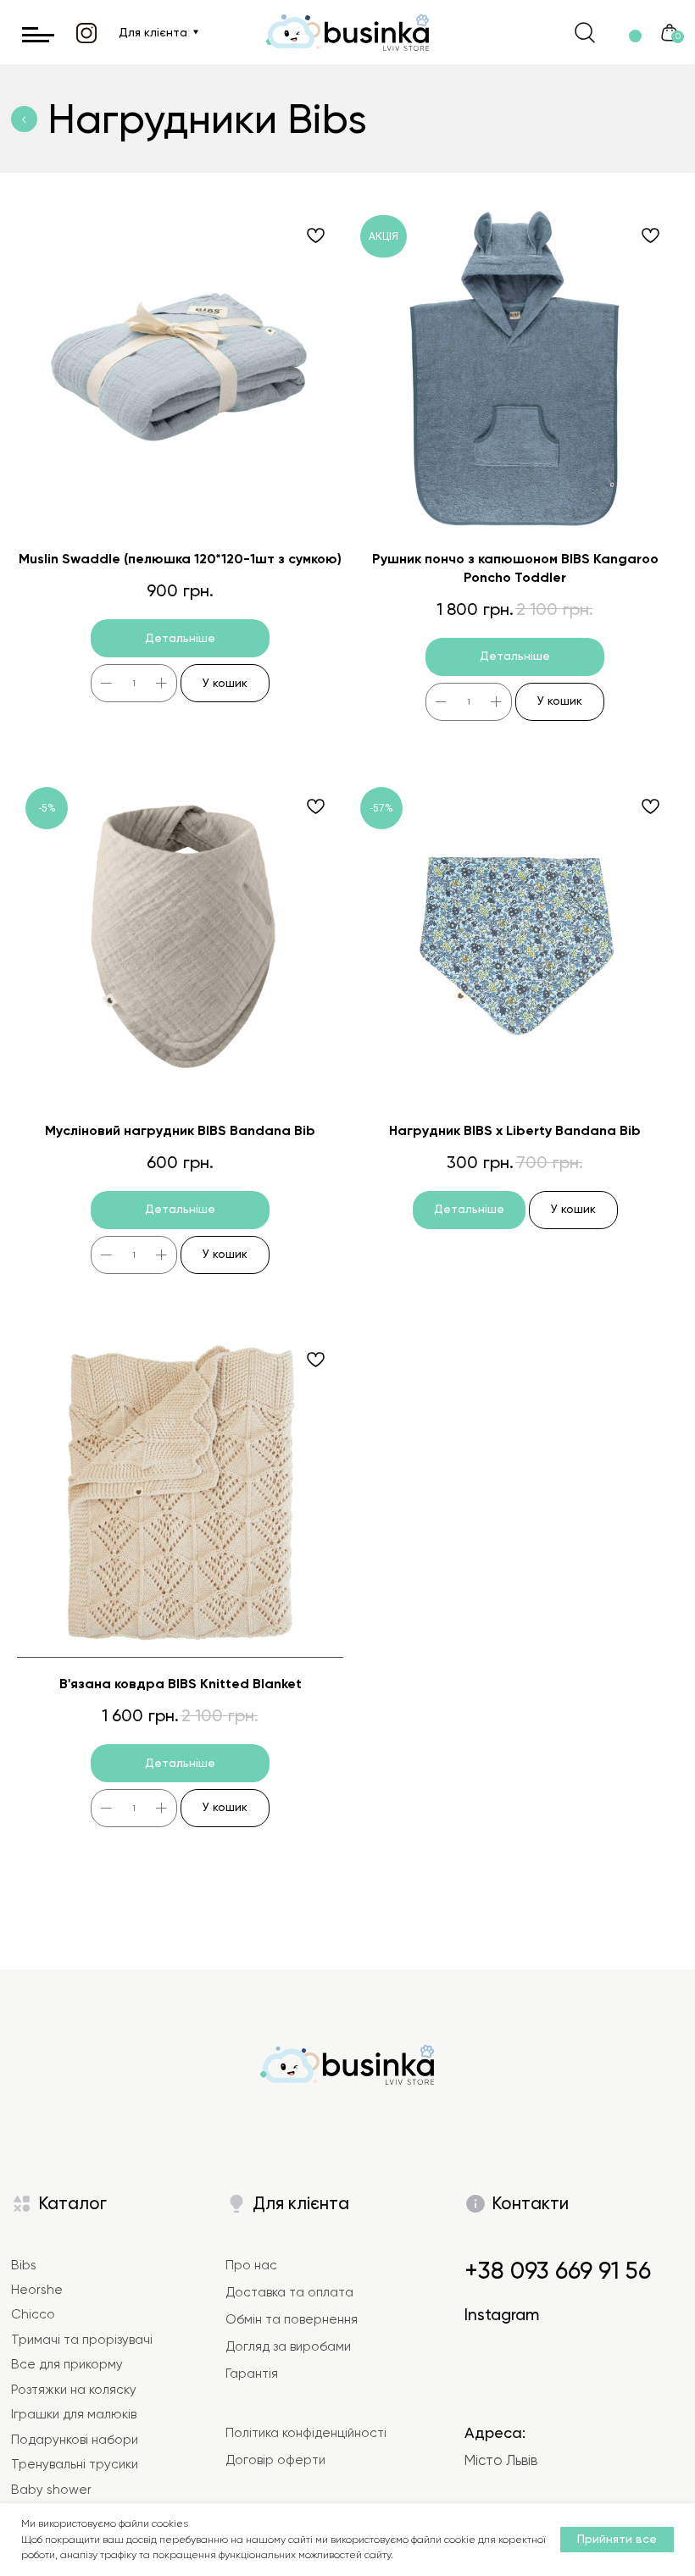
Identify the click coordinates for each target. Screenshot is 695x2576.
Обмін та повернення (292, 2319)
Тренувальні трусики (75, 2464)
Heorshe (37, 2290)
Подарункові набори (75, 2440)
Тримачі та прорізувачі (82, 2340)
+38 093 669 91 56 (558, 2271)
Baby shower (51, 2490)
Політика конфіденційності (306, 2433)
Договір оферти (275, 2460)
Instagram (502, 2315)
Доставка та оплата (289, 2292)
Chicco (33, 2314)
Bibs (24, 2265)
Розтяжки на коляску (74, 2390)
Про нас (251, 2265)
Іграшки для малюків (74, 2414)
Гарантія (252, 2374)
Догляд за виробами (288, 2346)
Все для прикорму (67, 2364)
